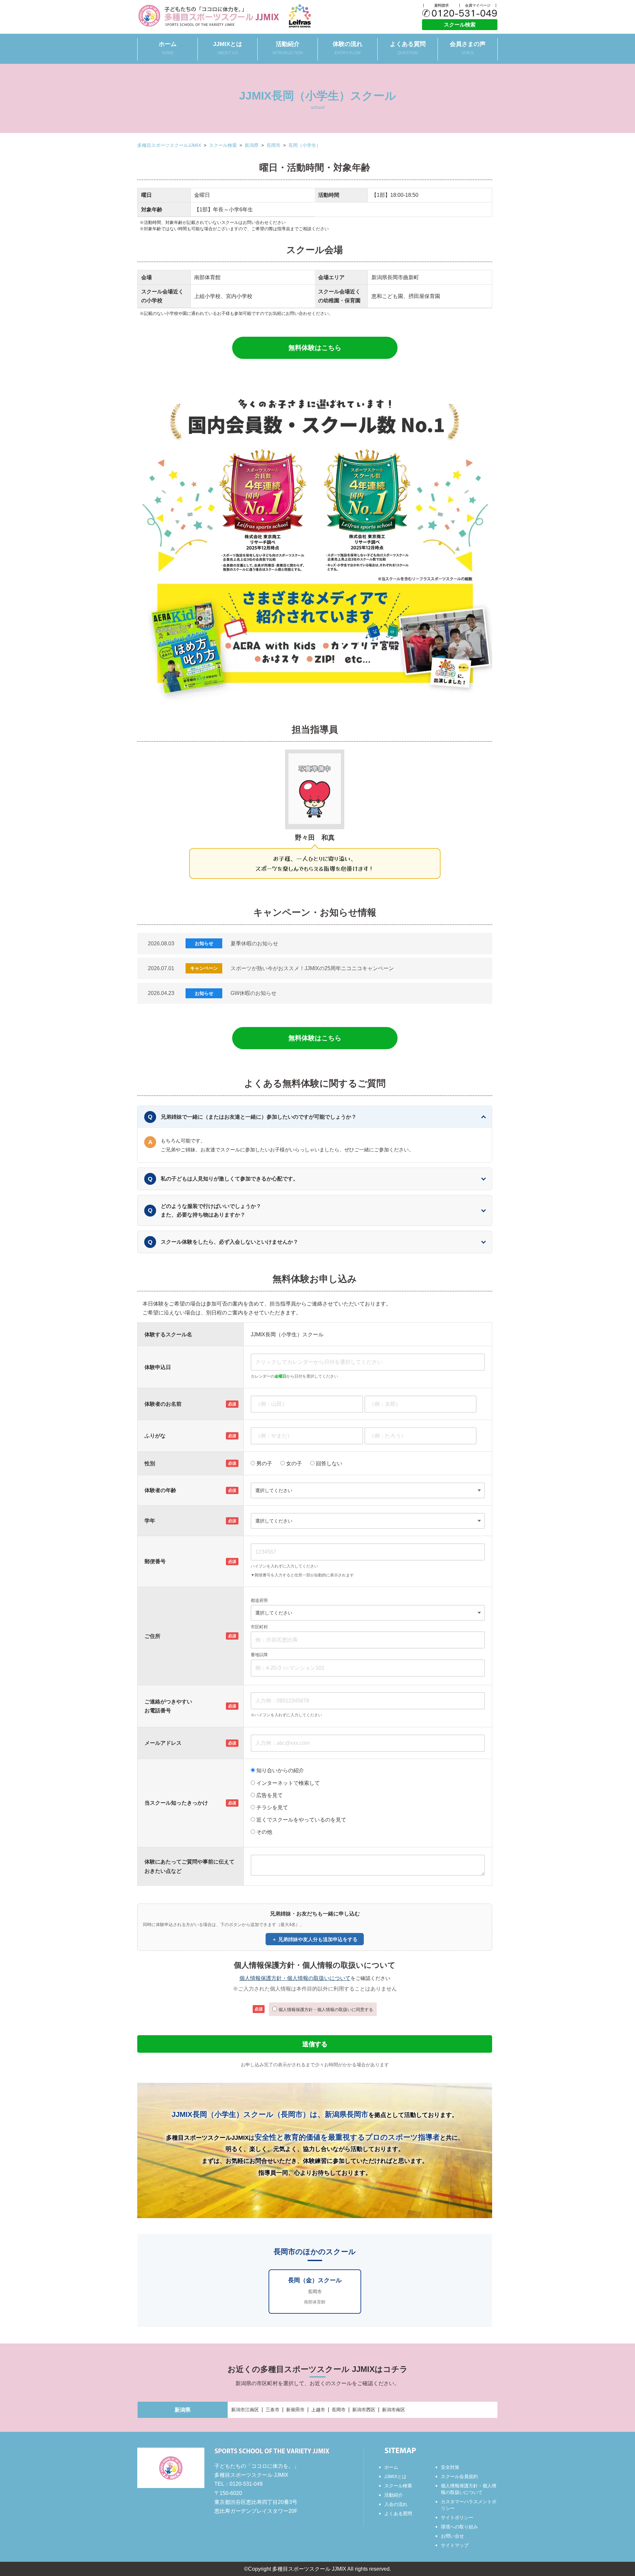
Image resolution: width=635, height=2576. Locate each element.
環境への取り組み (459, 2527)
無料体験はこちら (315, 348)
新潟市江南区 (245, 2410)
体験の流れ (348, 48)
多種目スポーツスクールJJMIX (169, 145)
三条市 (273, 2410)
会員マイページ (478, 5)
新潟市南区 (394, 2410)
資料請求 (442, 5)
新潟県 (252, 145)
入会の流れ (396, 2504)
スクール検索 (460, 25)
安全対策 (450, 2467)
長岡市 (274, 145)
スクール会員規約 (459, 2476)
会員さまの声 (468, 48)
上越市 (318, 2410)
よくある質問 (408, 48)
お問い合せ (452, 2536)
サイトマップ (455, 2545)
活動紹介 (288, 48)
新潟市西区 (364, 2410)
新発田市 (295, 2410)
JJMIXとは (228, 48)
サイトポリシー (457, 2517)
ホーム (168, 48)
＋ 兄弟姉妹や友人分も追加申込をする (315, 1939)
